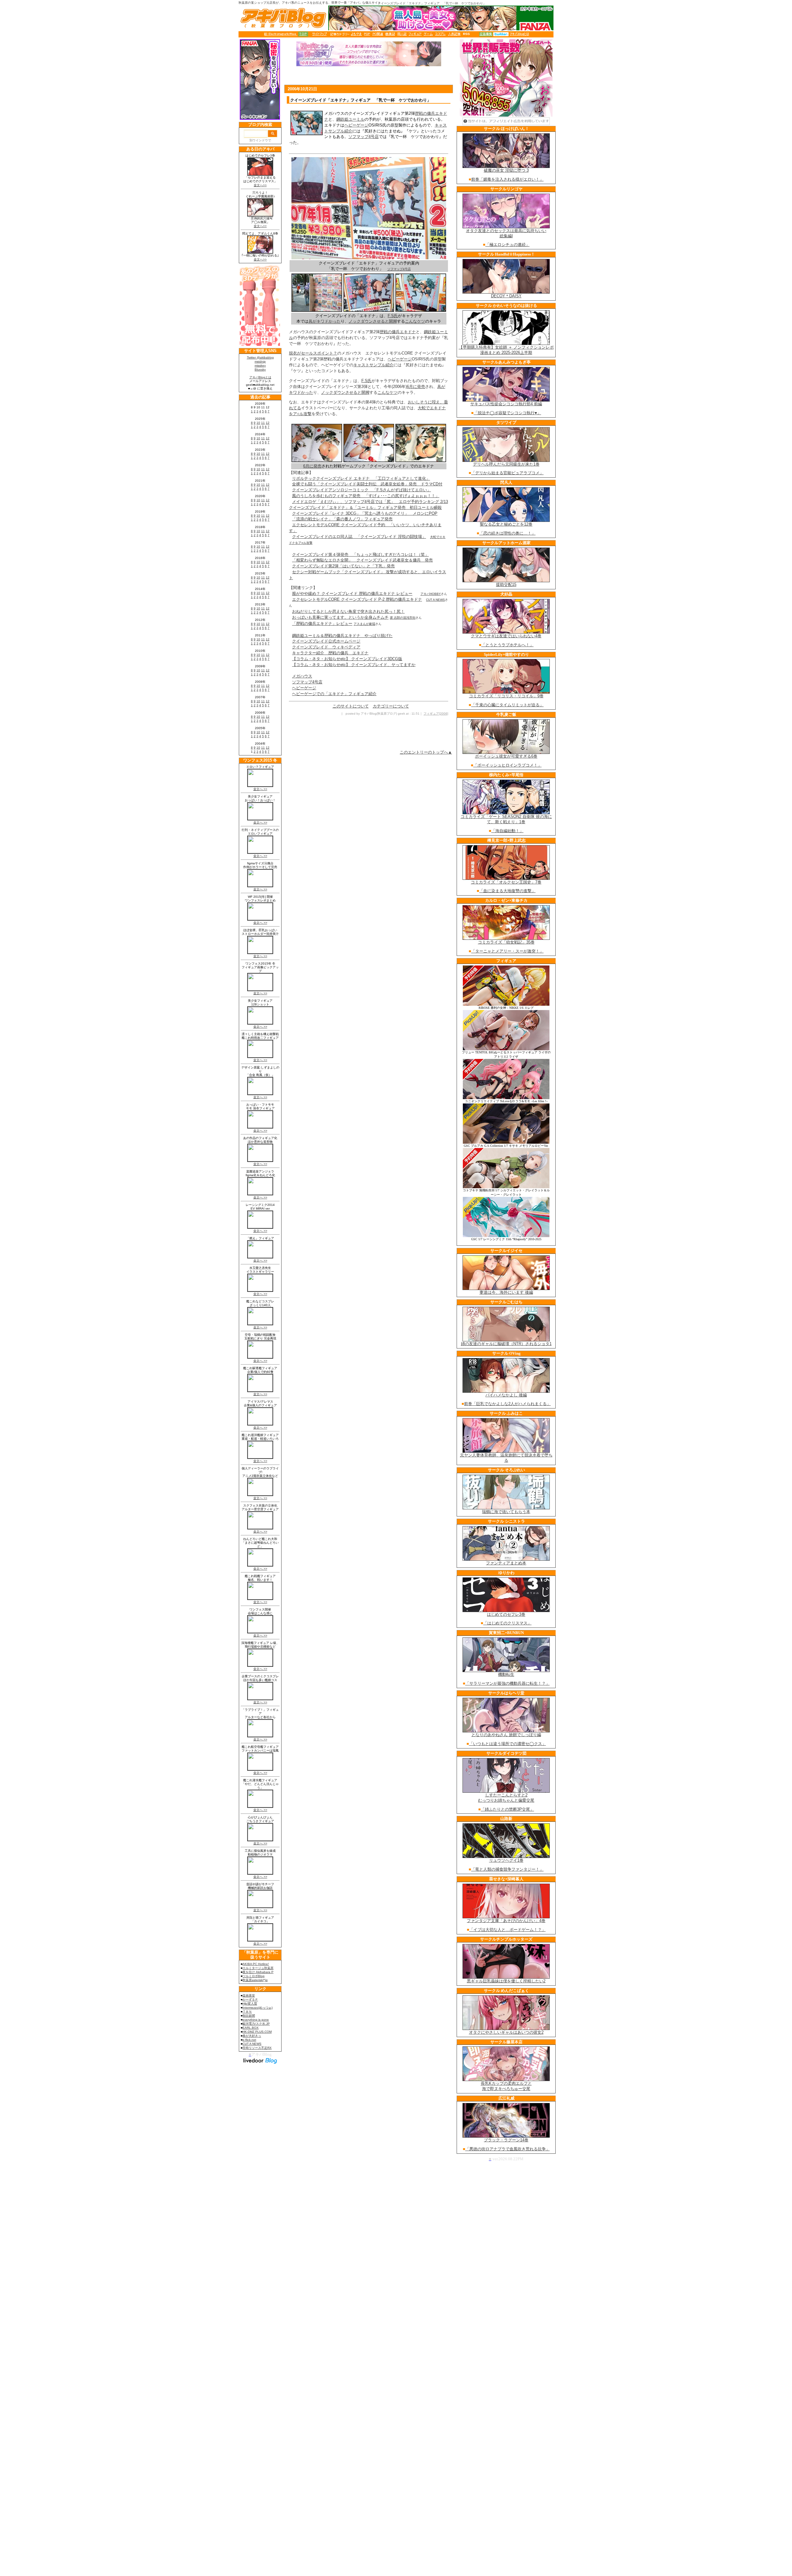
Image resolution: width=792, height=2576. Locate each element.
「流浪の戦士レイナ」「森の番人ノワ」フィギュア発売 (342, 519)
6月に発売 (416, 387)
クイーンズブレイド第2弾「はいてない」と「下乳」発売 (343, 566)
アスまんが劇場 (364, 624)
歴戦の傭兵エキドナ (398, 332)
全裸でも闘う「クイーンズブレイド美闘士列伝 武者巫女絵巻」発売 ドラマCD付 (367, 484)
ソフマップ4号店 (364, 137)
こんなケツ (415, 321)
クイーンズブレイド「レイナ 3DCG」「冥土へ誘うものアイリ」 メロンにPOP (365, 513)
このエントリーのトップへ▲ (426, 752)
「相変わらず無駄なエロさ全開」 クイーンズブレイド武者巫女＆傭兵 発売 (362, 560)
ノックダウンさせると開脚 (373, 321)
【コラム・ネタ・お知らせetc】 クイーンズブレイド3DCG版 (347, 659)
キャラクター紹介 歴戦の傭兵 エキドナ (330, 653)
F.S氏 (393, 316)
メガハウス (302, 676)
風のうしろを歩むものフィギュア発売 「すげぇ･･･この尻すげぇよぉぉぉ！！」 (366, 496)
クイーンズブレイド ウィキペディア (326, 647)
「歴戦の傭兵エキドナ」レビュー (322, 624)
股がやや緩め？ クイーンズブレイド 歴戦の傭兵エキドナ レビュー (352, 593)
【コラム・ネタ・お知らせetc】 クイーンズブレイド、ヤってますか (354, 665)
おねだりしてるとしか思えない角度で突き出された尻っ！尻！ (348, 611)
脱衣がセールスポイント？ (313, 353)
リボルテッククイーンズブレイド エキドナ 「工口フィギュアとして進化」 (361, 478)
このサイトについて (351, 706)
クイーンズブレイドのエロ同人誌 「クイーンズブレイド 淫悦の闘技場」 (359, 537)
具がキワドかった (325, 321)
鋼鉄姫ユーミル (350, 119)
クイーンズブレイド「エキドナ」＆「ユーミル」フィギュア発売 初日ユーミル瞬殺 (365, 507)
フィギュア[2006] (436, 714)
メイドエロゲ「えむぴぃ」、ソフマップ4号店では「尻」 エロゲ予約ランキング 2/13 (370, 502)
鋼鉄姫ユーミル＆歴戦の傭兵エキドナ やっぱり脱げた (342, 636)
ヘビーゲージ (356, 125)
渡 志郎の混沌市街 (403, 618)
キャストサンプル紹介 (373, 365)
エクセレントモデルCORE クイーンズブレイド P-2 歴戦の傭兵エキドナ (357, 599)
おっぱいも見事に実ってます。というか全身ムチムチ (340, 617)
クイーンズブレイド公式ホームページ (326, 641)
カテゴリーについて (391, 706)
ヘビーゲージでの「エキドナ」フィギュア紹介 (334, 694)
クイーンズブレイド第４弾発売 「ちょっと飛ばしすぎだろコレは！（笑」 (360, 555)
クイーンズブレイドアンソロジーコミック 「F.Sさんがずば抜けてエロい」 (362, 490)
